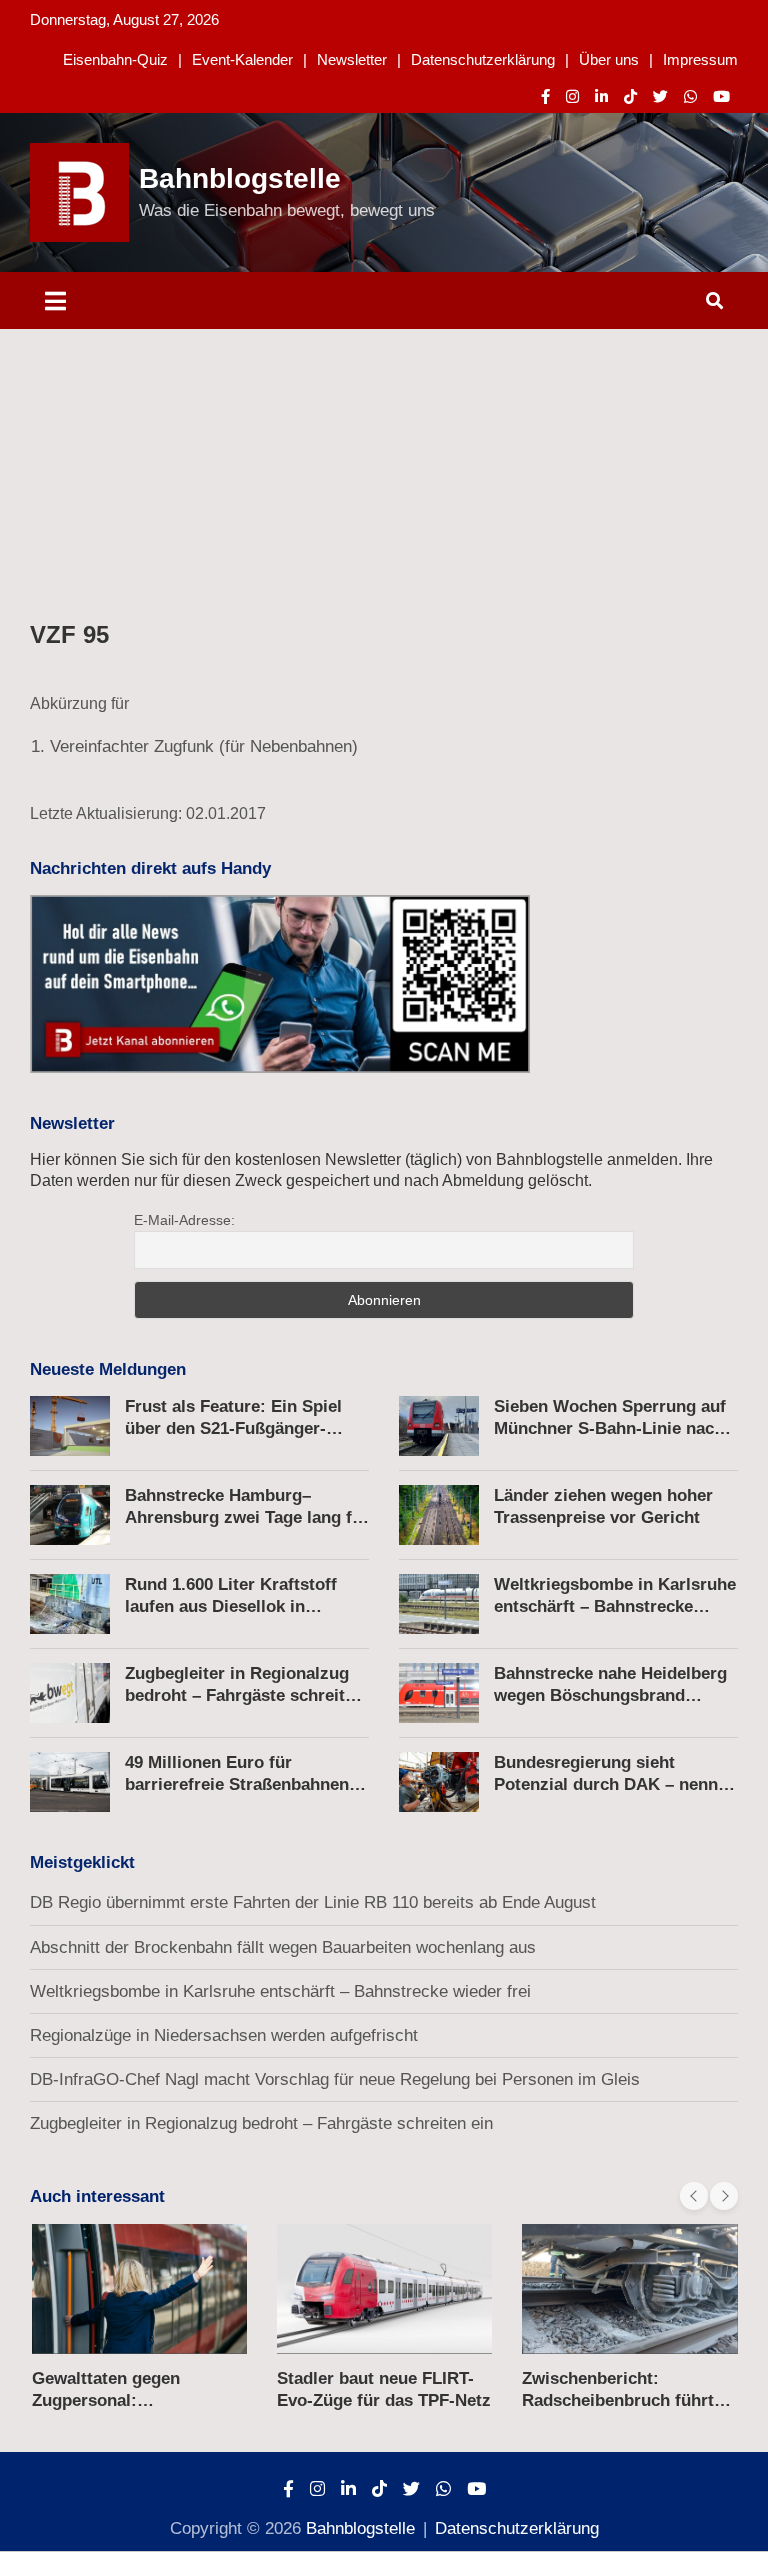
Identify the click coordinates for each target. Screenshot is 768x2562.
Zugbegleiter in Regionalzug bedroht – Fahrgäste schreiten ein (244, 1695)
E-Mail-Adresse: (184, 1220)
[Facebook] (545, 96)
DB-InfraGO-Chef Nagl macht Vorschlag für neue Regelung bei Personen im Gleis (335, 2079)
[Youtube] (721, 96)
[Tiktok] (630, 96)
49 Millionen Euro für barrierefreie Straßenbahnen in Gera (247, 1784)
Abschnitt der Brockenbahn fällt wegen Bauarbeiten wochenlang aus (283, 1947)
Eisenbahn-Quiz (115, 59)
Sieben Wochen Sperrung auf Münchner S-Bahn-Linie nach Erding (610, 1428)
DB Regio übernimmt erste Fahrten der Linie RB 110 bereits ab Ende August (313, 1902)
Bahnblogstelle (240, 178)
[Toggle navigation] (55, 300)
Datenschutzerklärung (483, 59)
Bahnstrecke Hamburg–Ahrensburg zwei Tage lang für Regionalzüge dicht (247, 1517)
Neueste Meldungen (108, 1369)
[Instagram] (572, 96)
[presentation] (694, 2196)
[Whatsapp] (690, 96)
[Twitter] (660, 96)
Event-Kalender (242, 59)
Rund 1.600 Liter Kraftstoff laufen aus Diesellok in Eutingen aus (231, 1606)
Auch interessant (97, 2196)
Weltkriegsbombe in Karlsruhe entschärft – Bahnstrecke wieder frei (615, 1606)
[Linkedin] (601, 96)
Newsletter (352, 59)
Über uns (609, 59)
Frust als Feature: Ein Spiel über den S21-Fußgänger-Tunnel (233, 1428)
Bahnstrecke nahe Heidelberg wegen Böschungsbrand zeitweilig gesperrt (610, 1695)
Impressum (700, 59)
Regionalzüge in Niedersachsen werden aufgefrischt (224, 2035)
